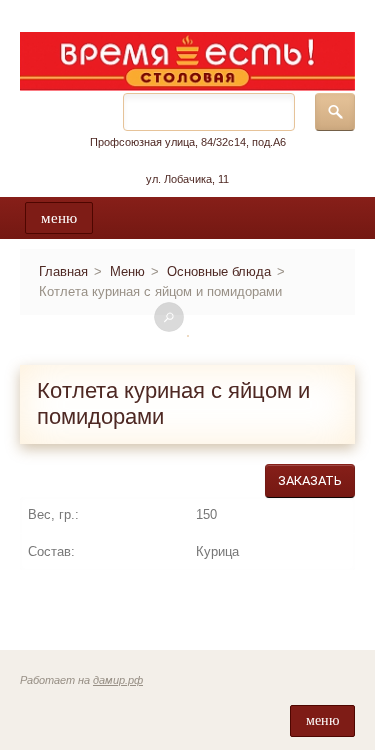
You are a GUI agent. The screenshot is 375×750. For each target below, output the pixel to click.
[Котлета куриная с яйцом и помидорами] (188, 336)
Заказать (310, 480)
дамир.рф (118, 680)
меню (59, 218)
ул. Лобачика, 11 (187, 179)
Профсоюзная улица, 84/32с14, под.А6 (188, 142)
